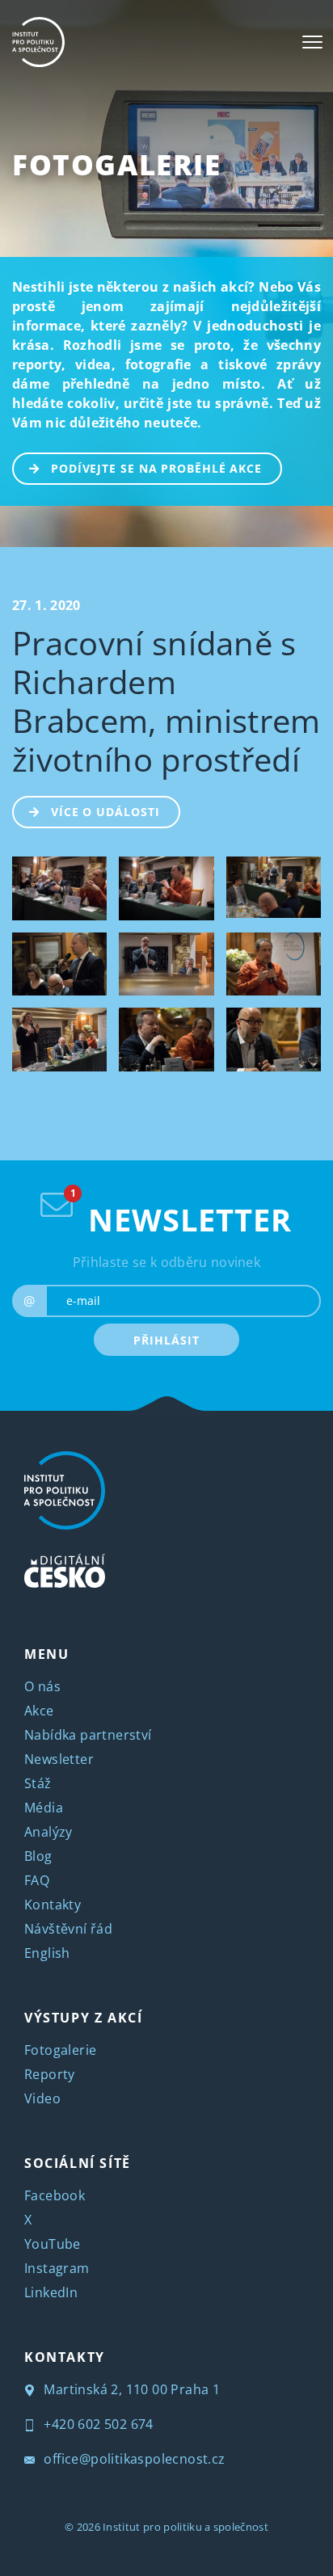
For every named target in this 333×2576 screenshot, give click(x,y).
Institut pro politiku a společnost (185, 2527)
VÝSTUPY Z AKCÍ (83, 2018)
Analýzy (48, 1832)
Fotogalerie (117, 164)
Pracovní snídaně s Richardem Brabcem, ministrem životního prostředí (166, 701)
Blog (38, 1856)
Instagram (57, 2268)
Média (44, 1808)
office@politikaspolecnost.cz (133, 2459)
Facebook (55, 2195)
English (47, 1953)
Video (42, 2098)
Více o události (105, 812)
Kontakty (53, 1905)
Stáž (38, 1783)
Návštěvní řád (68, 1929)
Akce (39, 1711)
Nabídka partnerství (88, 1735)
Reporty (50, 2074)
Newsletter (59, 1759)
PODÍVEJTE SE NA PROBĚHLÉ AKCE (156, 468)
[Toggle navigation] (312, 42)
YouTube (53, 2244)
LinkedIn (51, 2292)
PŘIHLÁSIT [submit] (166, 1340)
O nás (42, 1686)
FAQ (37, 1880)
